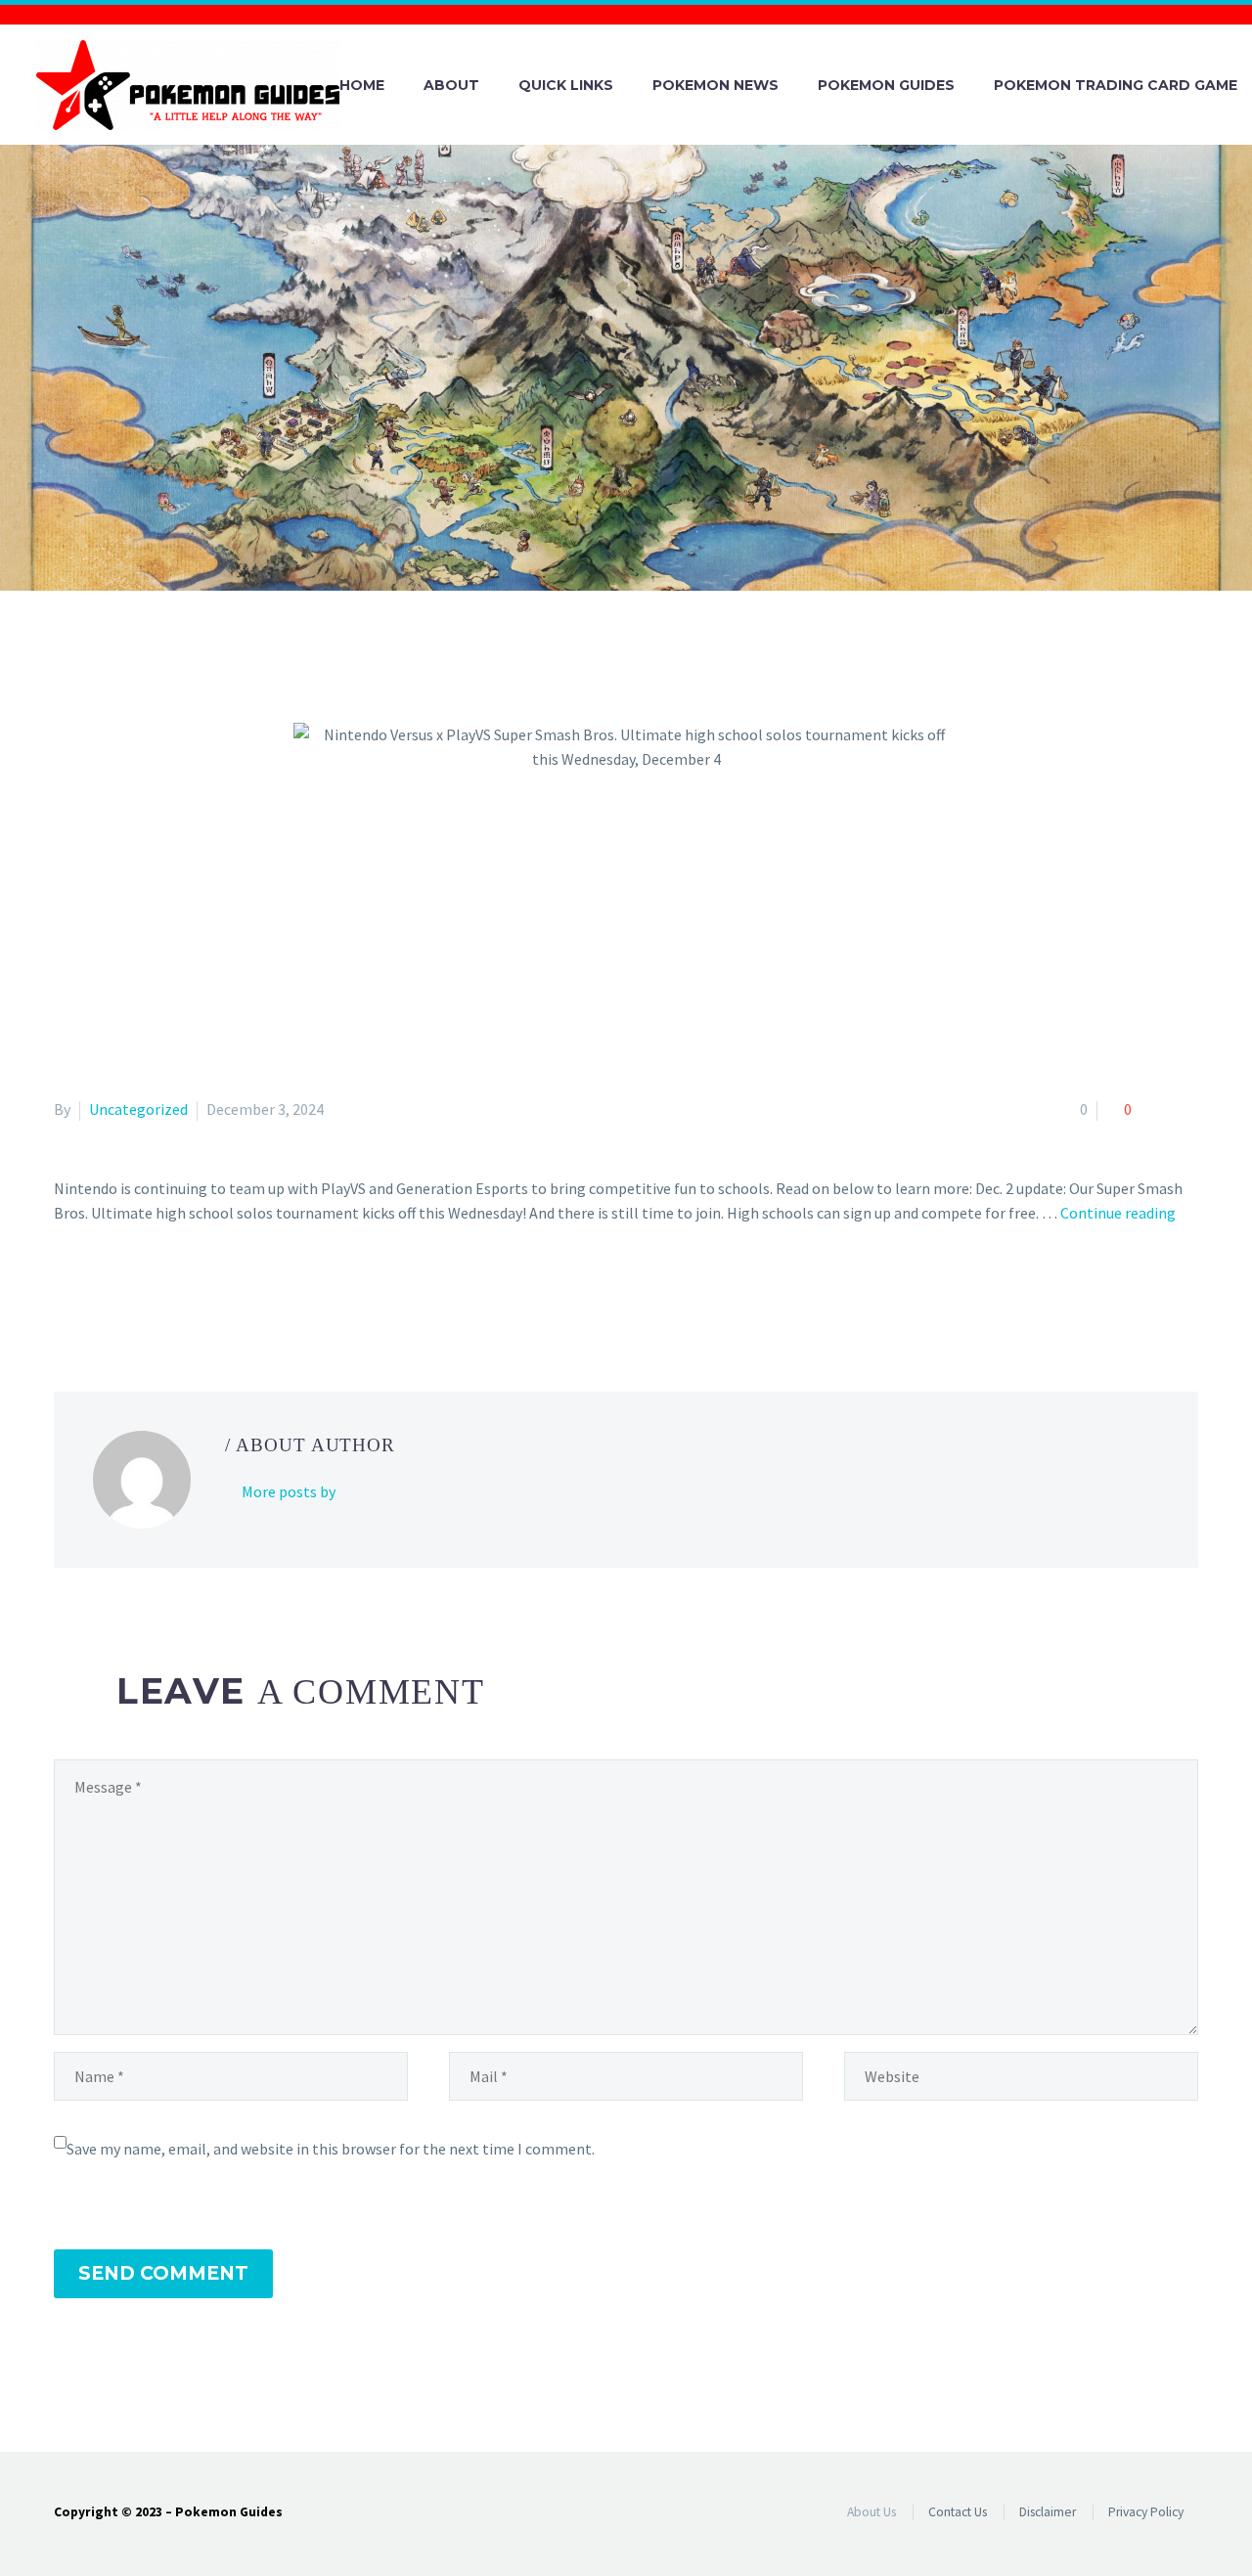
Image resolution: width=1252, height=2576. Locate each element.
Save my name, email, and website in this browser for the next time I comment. (331, 2149)
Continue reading (1118, 1213)
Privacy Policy (1146, 2512)
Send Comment (163, 2273)
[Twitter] (95, 1292)
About (451, 85)
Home (362, 85)
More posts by (289, 1491)
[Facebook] (67, 1292)
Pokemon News (715, 85)
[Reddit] (208, 1292)
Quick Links (566, 85)
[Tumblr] (152, 1292)
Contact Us (958, 2512)
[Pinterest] (123, 1292)
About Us (872, 2512)
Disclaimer (1048, 2512)
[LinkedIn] (180, 1292)
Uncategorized (138, 1109)
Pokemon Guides (886, 85)
